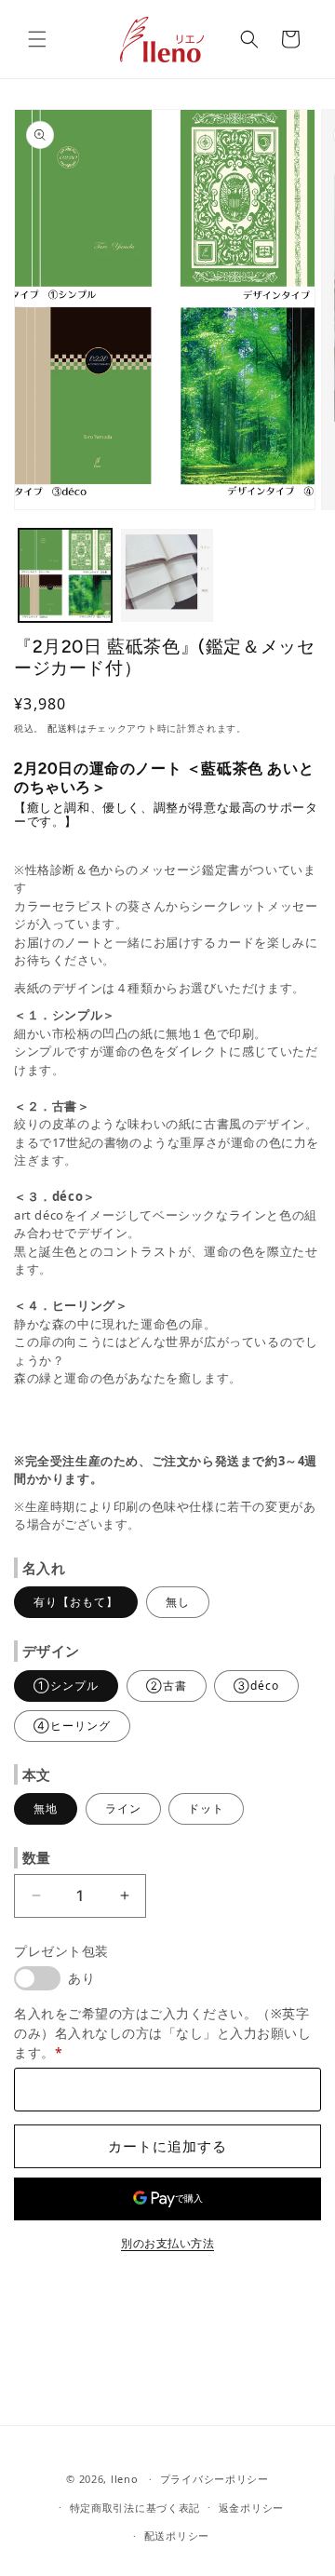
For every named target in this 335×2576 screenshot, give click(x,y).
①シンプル (66, 1686)
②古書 (167, 1686)
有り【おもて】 (76, 1602)
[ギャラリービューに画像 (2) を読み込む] (167, 575)
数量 (37, 1857)
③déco (256, 1686)
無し (178, 1602)
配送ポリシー (177, 2536)
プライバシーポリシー (214, 2479)
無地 (46, 1808)
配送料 (62, 728)
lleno (125, 2479)
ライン (123, 1808)
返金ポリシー (251, 2508)
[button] (37, 39)
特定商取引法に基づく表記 (135, 2508)
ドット (206, 1808)
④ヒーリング (72, 1726)
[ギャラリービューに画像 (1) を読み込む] (65, 575)
